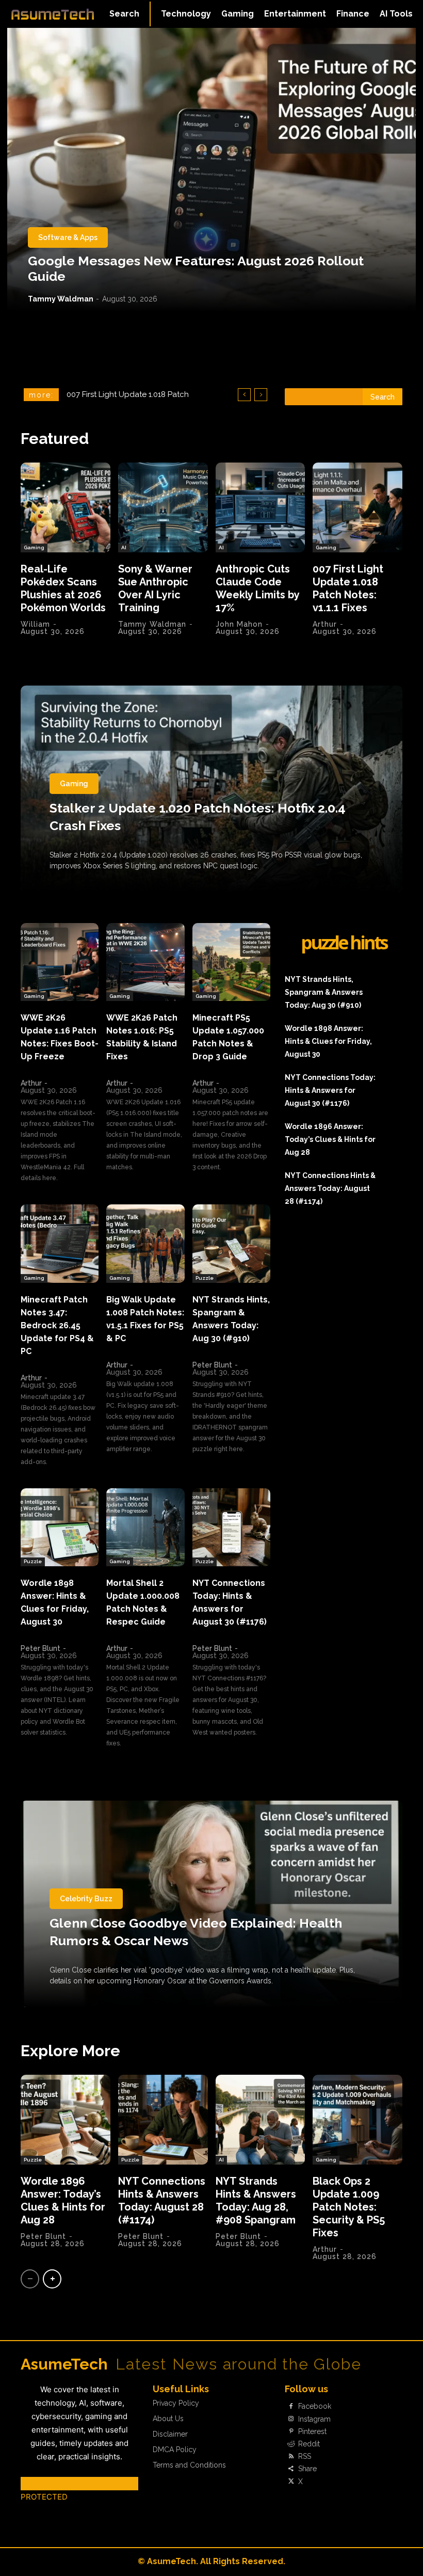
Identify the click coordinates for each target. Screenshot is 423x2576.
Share (307, 2469)
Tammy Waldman (61, 299)
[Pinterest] (291, 2431)
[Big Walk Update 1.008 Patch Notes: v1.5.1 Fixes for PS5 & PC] (145, 1243)
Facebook (315, 2406)
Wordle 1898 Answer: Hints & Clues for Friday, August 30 (328, 1041)
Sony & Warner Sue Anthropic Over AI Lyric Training (155, 588)
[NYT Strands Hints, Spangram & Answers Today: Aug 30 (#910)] (231, 1243)
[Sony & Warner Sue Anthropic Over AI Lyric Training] (163, 507)
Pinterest (312, 2431)
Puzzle (205, 1278)
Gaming (34, 547)
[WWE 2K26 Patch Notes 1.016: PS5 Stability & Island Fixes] (145, 962)
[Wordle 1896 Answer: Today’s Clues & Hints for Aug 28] (66, 2120)
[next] (261, 395)
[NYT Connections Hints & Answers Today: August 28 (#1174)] (163, 2120)
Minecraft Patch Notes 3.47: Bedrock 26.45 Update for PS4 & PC (57, 1325)
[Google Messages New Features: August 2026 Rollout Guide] (211, 170)
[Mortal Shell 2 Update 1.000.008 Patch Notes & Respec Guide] (145, 1527)
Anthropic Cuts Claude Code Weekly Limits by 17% (258, 588)
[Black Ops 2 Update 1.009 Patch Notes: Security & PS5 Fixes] (357, 2120)
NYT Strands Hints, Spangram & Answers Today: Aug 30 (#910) (324, 992)
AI (124, 547)
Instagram (314, 2419)
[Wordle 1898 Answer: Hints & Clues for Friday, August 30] (60, 1527)
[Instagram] (291, 2419)
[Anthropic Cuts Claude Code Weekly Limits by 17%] (261, 507)
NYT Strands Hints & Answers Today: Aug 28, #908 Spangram (256, 2200)
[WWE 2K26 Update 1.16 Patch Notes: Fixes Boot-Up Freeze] (60, 962)
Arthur (325, 624)
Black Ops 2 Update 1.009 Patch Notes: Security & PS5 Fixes (349, 2207)
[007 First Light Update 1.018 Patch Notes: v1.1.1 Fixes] (357, 507)
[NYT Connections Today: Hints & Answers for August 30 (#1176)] (231, 1527)
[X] (291, 2482)
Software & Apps (68, 237)
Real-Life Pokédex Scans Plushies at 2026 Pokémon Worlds (63, 588)
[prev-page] (30, 2279)
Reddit (309, 2444)
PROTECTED (44, 2497)
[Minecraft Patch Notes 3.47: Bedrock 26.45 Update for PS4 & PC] (60, 1243)
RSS (305, 2456)
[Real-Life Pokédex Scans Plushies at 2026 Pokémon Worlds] (66, 507)
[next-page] (52, 2279)
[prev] (244, 395)
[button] (124, 14)
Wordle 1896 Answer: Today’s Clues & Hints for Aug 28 (330, 1139)
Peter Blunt (212, 1365)
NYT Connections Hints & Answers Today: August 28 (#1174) (330, 1188)
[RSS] (291, 2457)
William (35, 624)
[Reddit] (291, 2444)
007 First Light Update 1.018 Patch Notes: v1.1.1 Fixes (348, 588)
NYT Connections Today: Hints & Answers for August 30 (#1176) (330, 1090)
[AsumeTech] (53, 14)
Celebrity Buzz (86, 1899)
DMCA (32, 2483)
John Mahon (239, 624)
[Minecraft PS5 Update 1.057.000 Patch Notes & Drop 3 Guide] (231, 962)
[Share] (291, 2469)
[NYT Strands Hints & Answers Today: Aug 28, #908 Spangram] (261, 2120)
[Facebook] (291, 2407)
